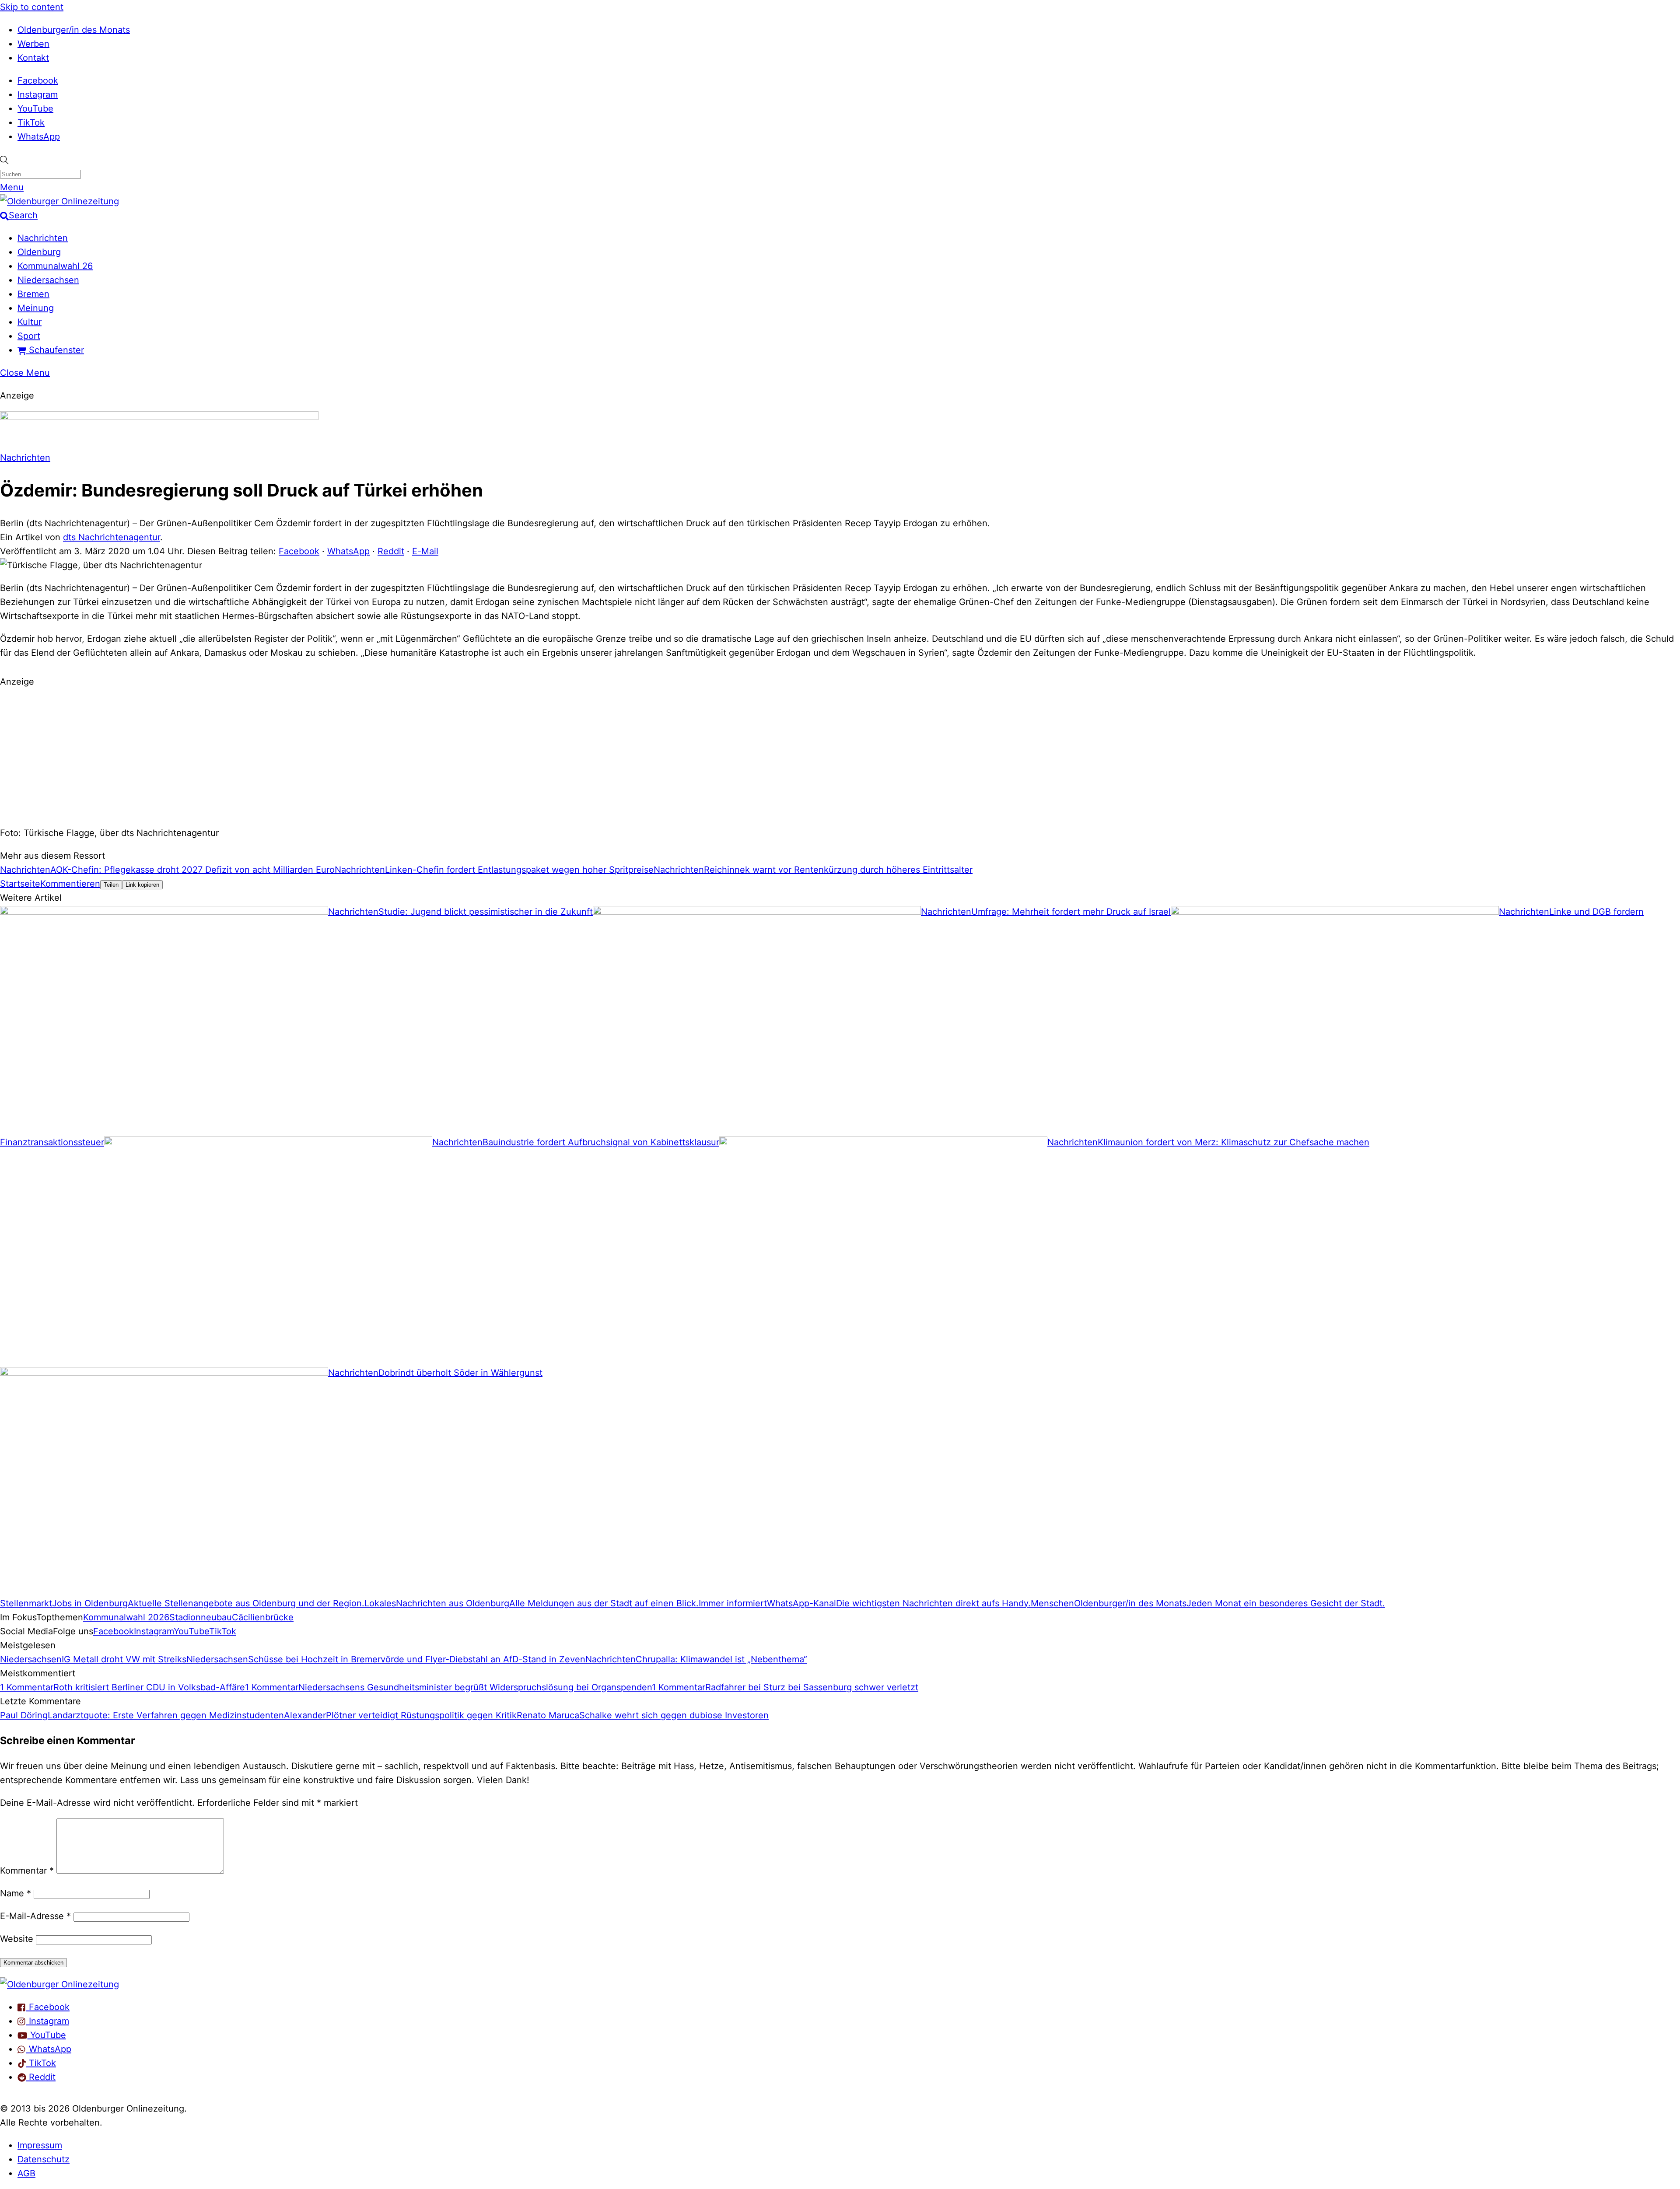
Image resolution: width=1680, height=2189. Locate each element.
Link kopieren (142, 885)
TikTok (31, 122)
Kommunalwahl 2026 (126, 1617)
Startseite (20, 884)
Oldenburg (39, 252)
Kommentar (27, 1871)
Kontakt (33, 58)
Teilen (111, 885)
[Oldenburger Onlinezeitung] (59, 1984)
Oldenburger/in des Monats (74, 30)
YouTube (35, 108)
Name (16, 1893)
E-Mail (425, 551)
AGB (26, 2173)
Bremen (33, 294)
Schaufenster (55, 350)
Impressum (40, 2145)
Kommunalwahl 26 (55, 266)
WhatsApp (39, 136)
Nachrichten (43, 238)
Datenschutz (44, 2159)
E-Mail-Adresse (35, 1916)
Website (17, 1939)
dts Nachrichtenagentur (112, 537)
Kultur (30, 322)
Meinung (36, 308)
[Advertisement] (840, 756)
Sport (29, 336)
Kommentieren (70, 884)
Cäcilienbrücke (263, 1617)
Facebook (38, 80)
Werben (33, 44)
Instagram (38, 94)
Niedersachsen (48, 280)
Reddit (391, 551)
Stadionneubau (201, 1617)
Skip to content (32, 7)
